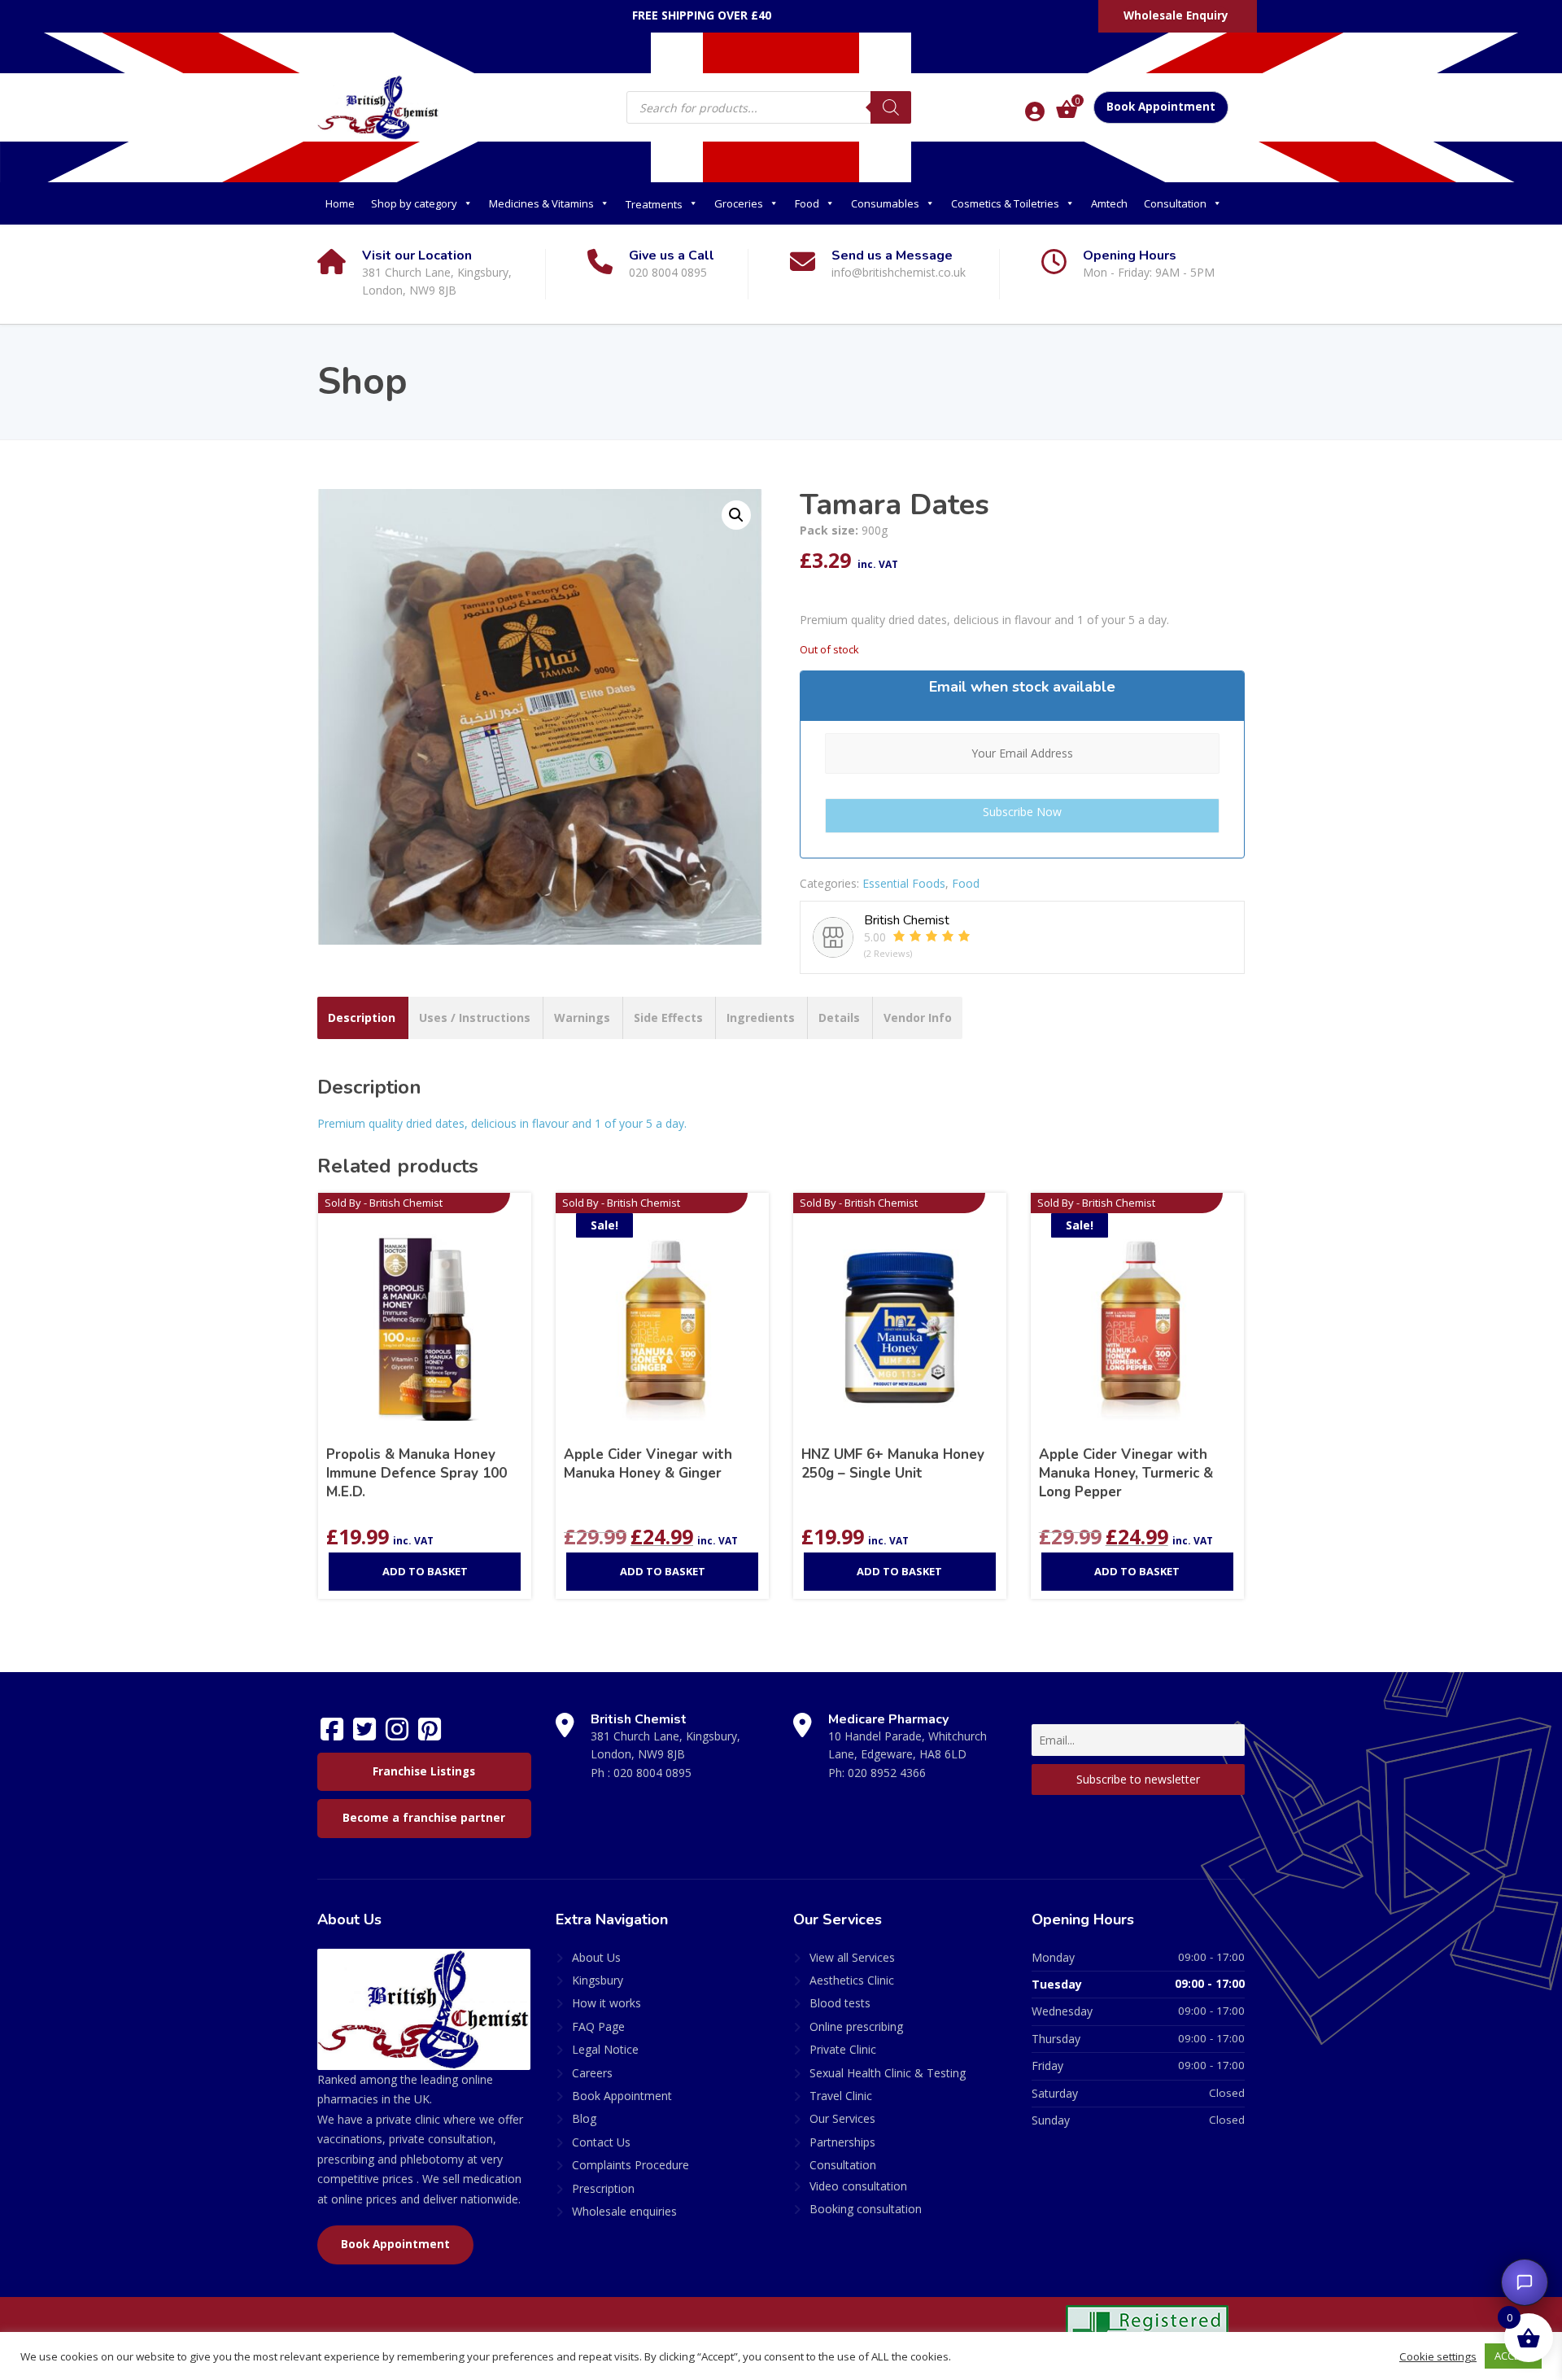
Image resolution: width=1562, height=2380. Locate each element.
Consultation (1175, 203)
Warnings (582, 1018)
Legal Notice (605, 2049)
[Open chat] (1525, 2282)
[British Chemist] (378, 107)
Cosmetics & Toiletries (1005, 203)
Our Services (842, 2118)
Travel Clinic (841, 2096)
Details (839, 1018)
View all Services (852, 1957)
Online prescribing (856, 2026)
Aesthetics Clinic (852, 1980)
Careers (592, 2073)
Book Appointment (1161, 107)
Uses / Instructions (475, 1018)
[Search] (891, 107)
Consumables (885, 203)
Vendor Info (918, 1018)
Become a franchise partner (424, 1818)
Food (807, 203)
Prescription (603, 2188)
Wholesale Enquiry (1176, 15)
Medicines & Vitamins (541, 203)
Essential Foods (904, 883)
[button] (736, 515)
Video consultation (858, 2186)
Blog (584, 2118)
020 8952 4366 (887, 1773)
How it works (606, 2003)
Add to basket (425, 1571)
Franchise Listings (424, 1771)
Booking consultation (866, 2209)
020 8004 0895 (652, 1773)
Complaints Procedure (630, 2165)
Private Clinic (843, 2049)
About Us (596, 1957)
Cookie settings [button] (1438, 2356)
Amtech (1109, 203)
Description (362, 1018)
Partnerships (842, 2142)
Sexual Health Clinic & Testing (888, 2073)
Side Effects (668, 1018)
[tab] (362, 1018)
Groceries (739, 203)
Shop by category (414, 203)
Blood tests (840, 2003)
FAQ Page (598, 2026)
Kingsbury (598, 1980)
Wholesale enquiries (624, 2211)
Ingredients (761, 1018)
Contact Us (601, 2142)
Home (340, 203)
